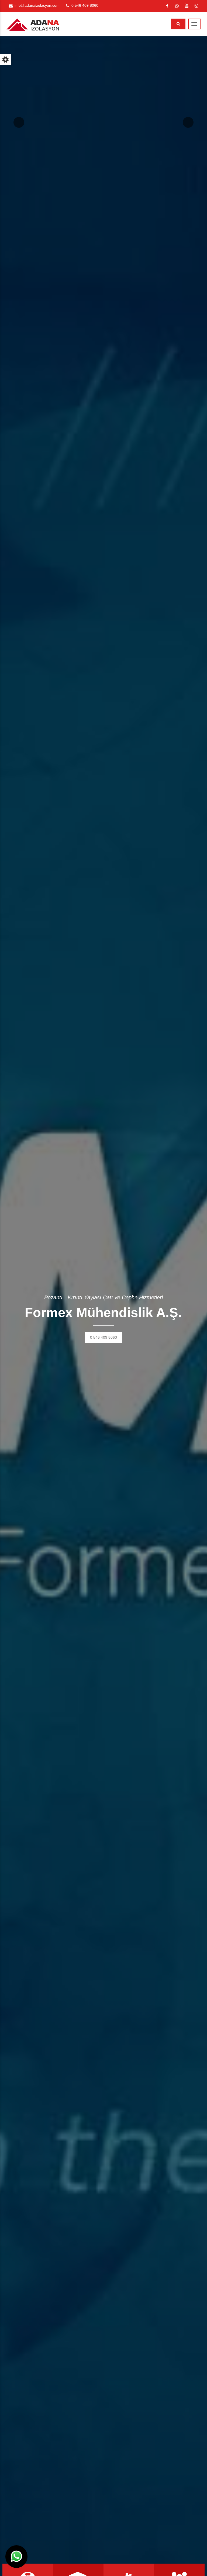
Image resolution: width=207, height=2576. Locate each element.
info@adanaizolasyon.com (37, 5)
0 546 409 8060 (85, 5)
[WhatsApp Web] (177, 6)
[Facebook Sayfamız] (167, 6)
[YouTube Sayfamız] (187, 6)
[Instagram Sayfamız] (196, 6)
